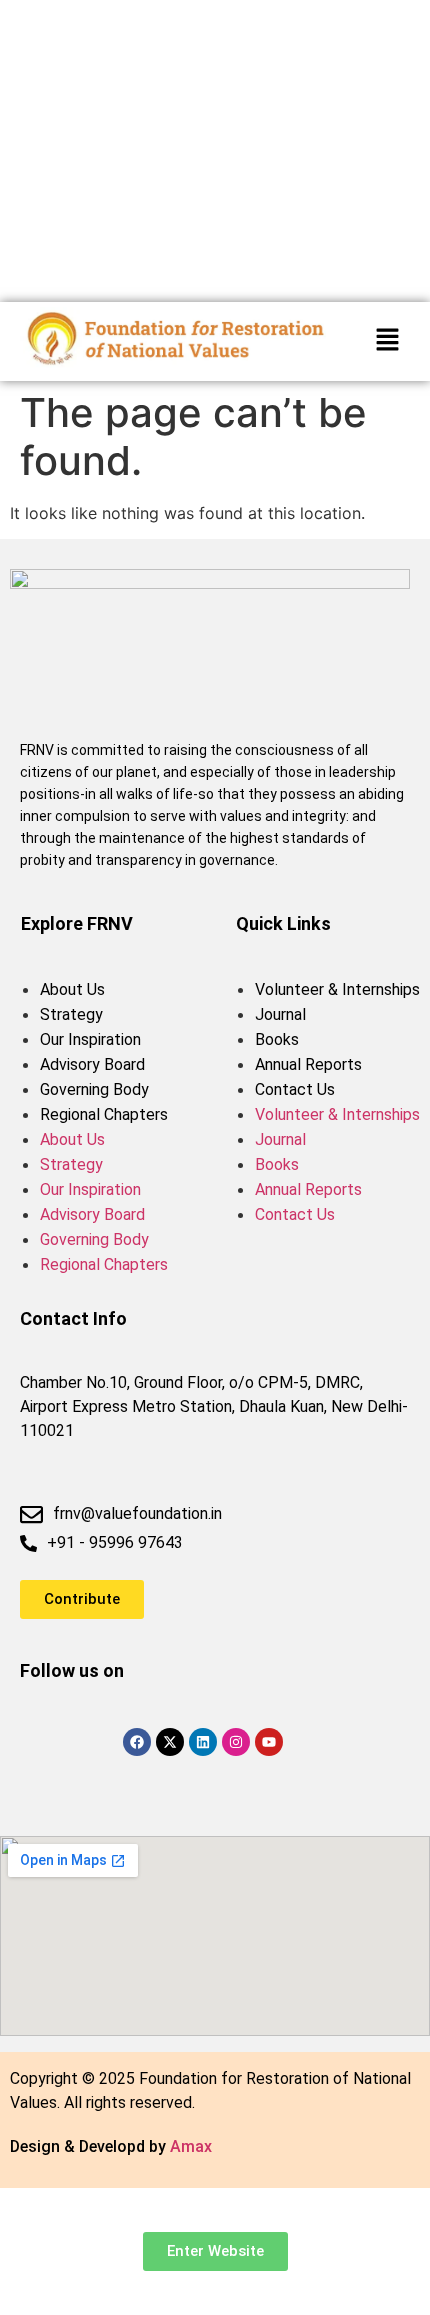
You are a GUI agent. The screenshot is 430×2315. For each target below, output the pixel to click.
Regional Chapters (104, 1114)
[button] (387, 341)
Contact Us (295, 1089)
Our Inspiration (90, 1039)
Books (277, 1039)
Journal (280, 1014)
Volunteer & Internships (337, 989)
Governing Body (94, 1089)
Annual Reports (308, 1064)
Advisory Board (92, 1064)
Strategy (71, 1014)
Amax (191, 2146)
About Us (72, 989)
